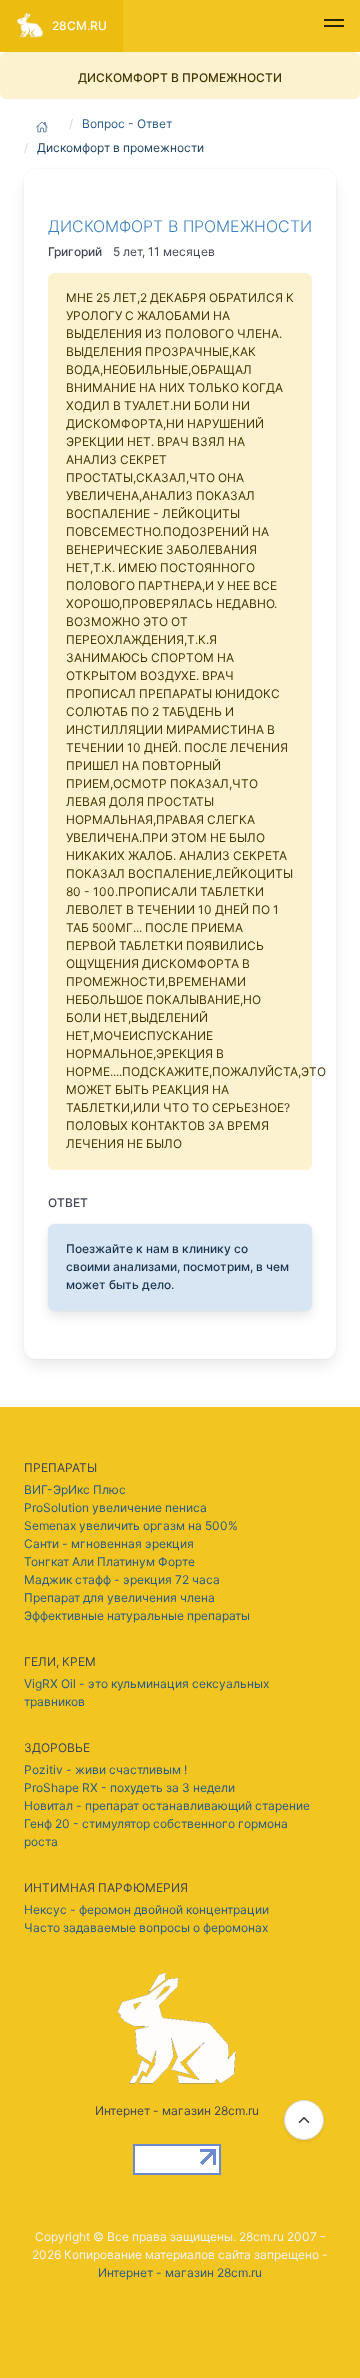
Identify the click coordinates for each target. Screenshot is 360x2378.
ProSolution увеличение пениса (115, 1507)
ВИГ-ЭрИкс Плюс (75, 1489)
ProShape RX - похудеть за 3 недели (129, 1787)
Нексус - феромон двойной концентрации (146, 1909)
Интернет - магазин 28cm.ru (180, 2272)
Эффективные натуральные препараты (137, 1615)
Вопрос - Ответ (127, 123)
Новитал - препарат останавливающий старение (167, 1805)
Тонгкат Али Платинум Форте (109, 1561)
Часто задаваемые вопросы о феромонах (146, 1927)
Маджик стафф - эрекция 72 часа (122, 1579)
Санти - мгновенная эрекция (109, 1543)
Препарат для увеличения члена (119, 1597)
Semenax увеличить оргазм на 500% (131, 1525)
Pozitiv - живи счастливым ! (105, 1769)
